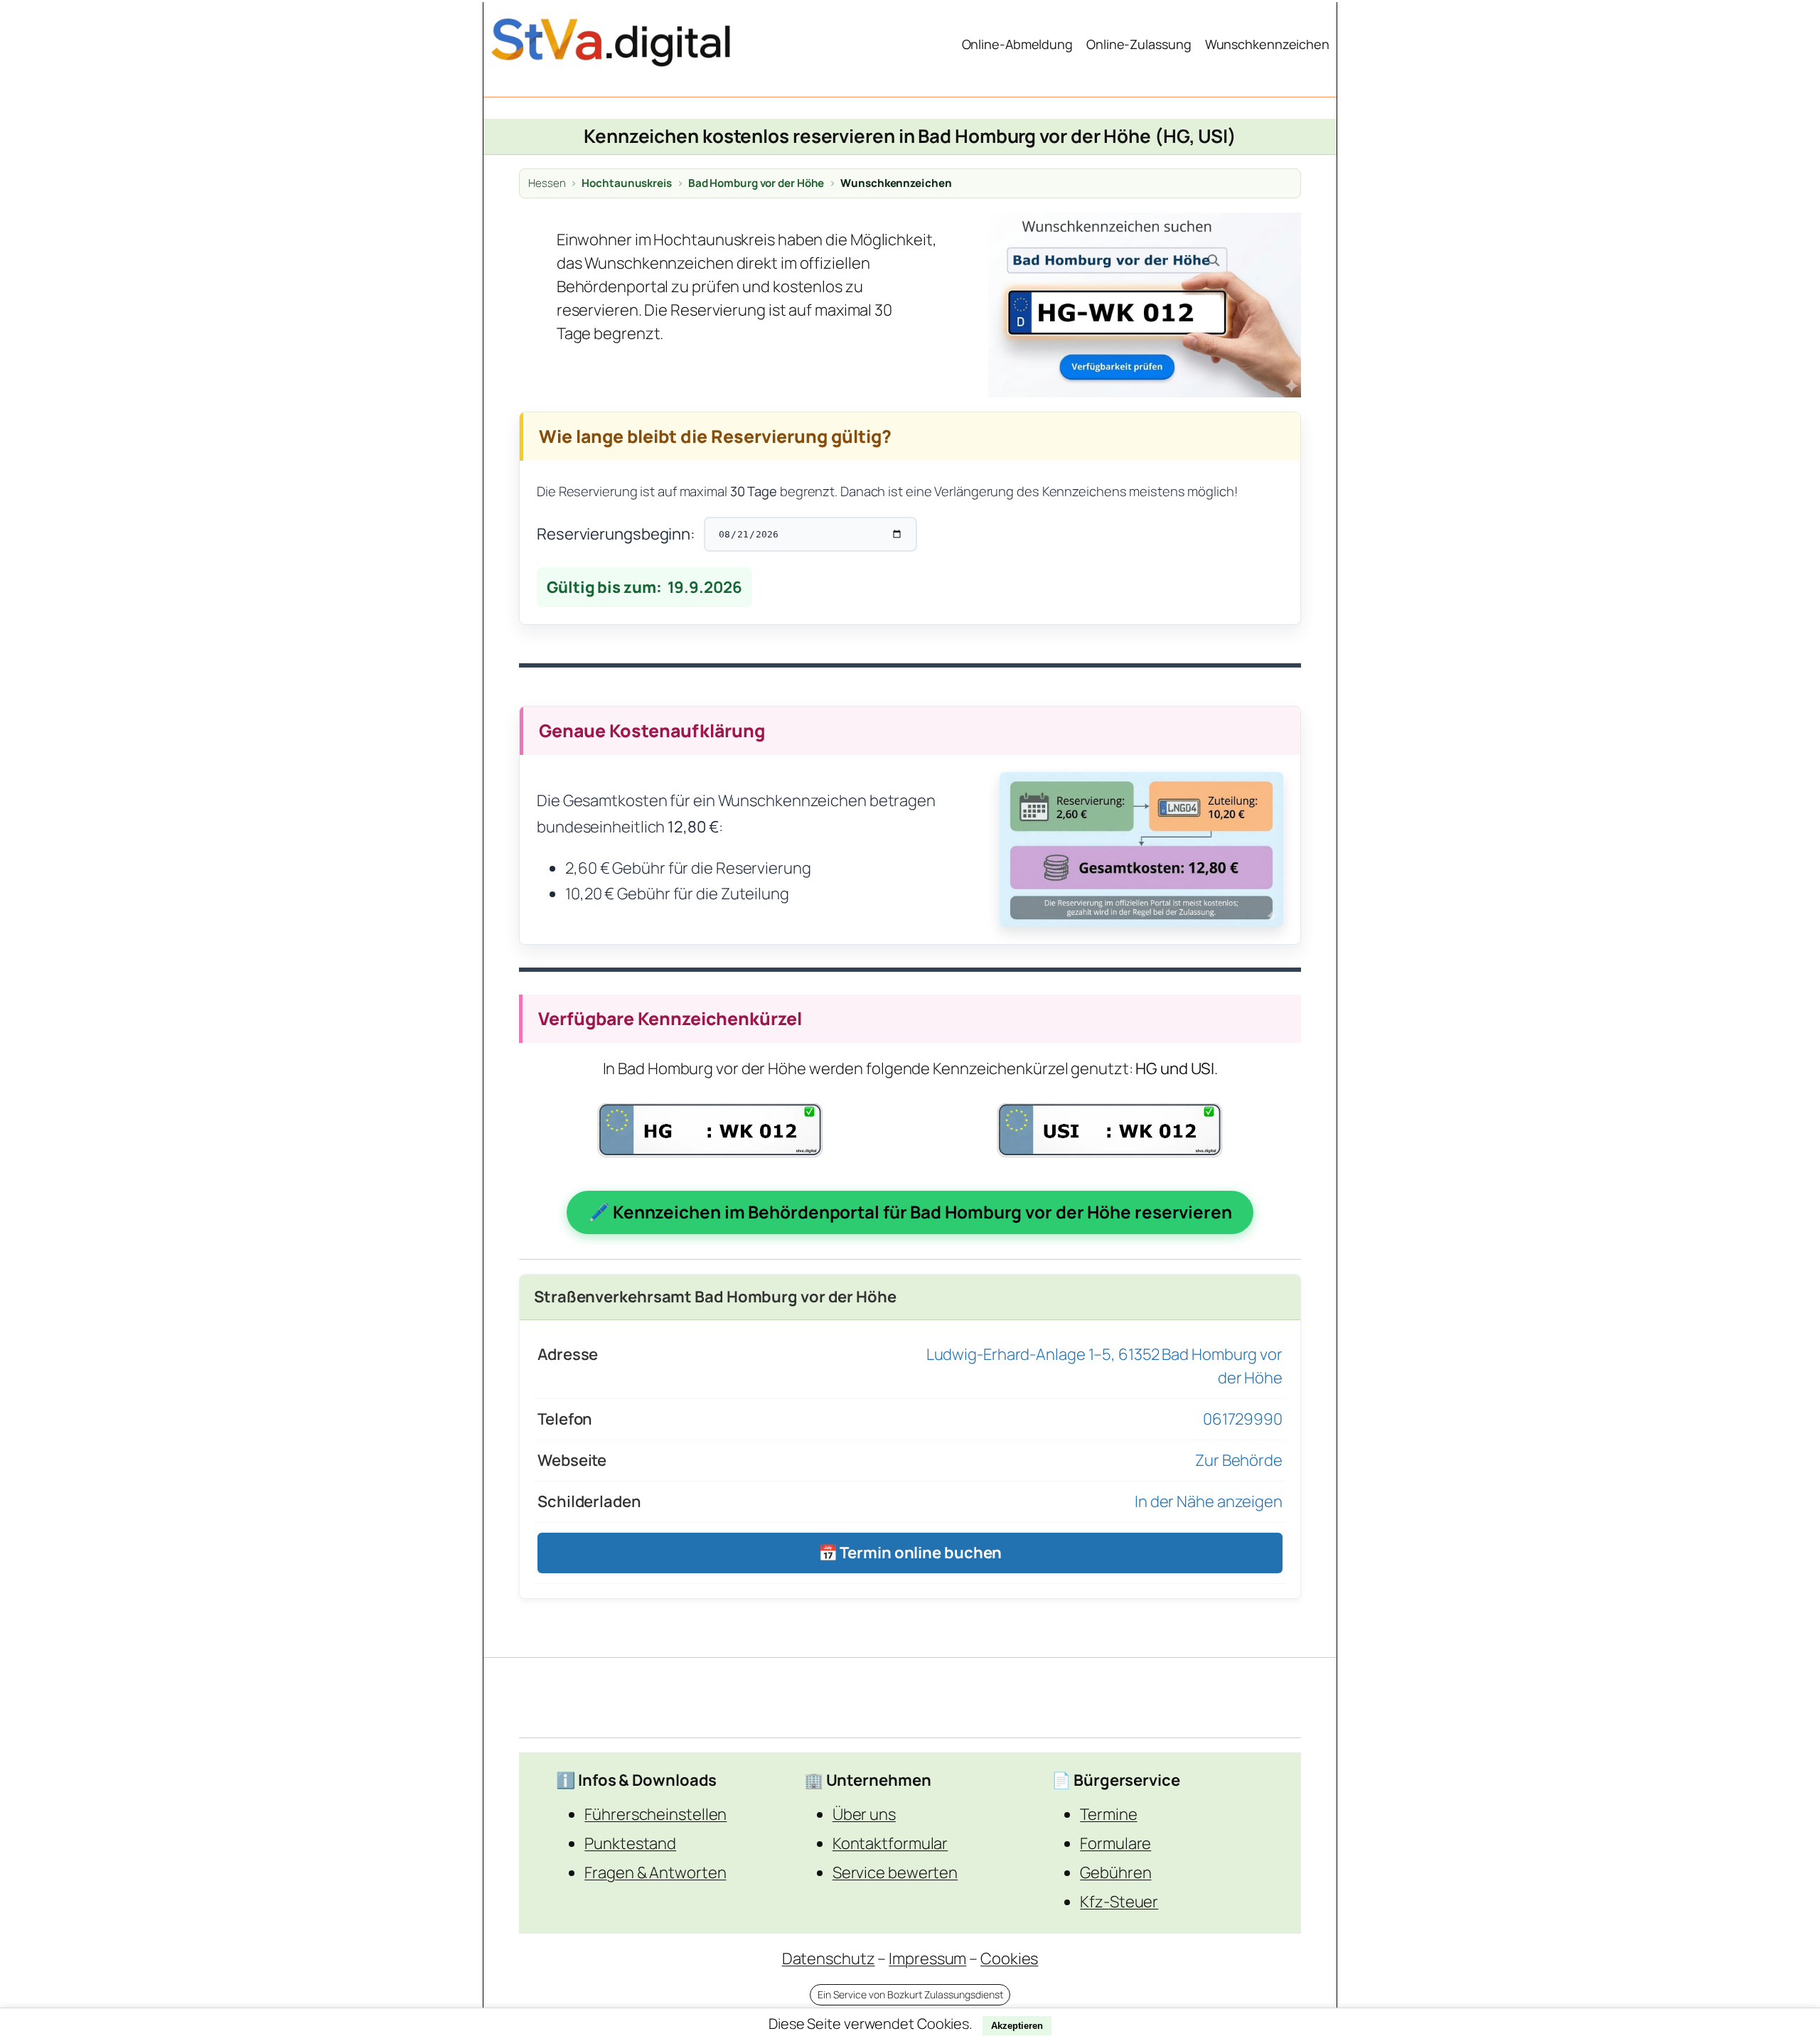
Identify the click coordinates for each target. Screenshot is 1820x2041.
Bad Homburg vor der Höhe (756, 183)
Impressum (927, 1959)
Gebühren (1115, 1873)
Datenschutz (829, 1959)
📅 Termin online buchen (910, 1553)
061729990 (1243, 1419)
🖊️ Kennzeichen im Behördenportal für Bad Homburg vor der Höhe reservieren (910, 1212)
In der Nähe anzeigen (1209, 1501)
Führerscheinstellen (655, 1814)
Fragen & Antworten (655, 1873)
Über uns (864, 1814)
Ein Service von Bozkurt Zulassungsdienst (910, 1994)
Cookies (1009, 1959)
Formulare (1115, 1843)
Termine (1108, 1814)
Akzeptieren (1017, 2026)
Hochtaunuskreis (627, 183)
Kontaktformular (890, 1843)
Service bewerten (895, 1873)
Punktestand (630, 1843)
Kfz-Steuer (1119, 1902)
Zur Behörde (1239, 1460)
